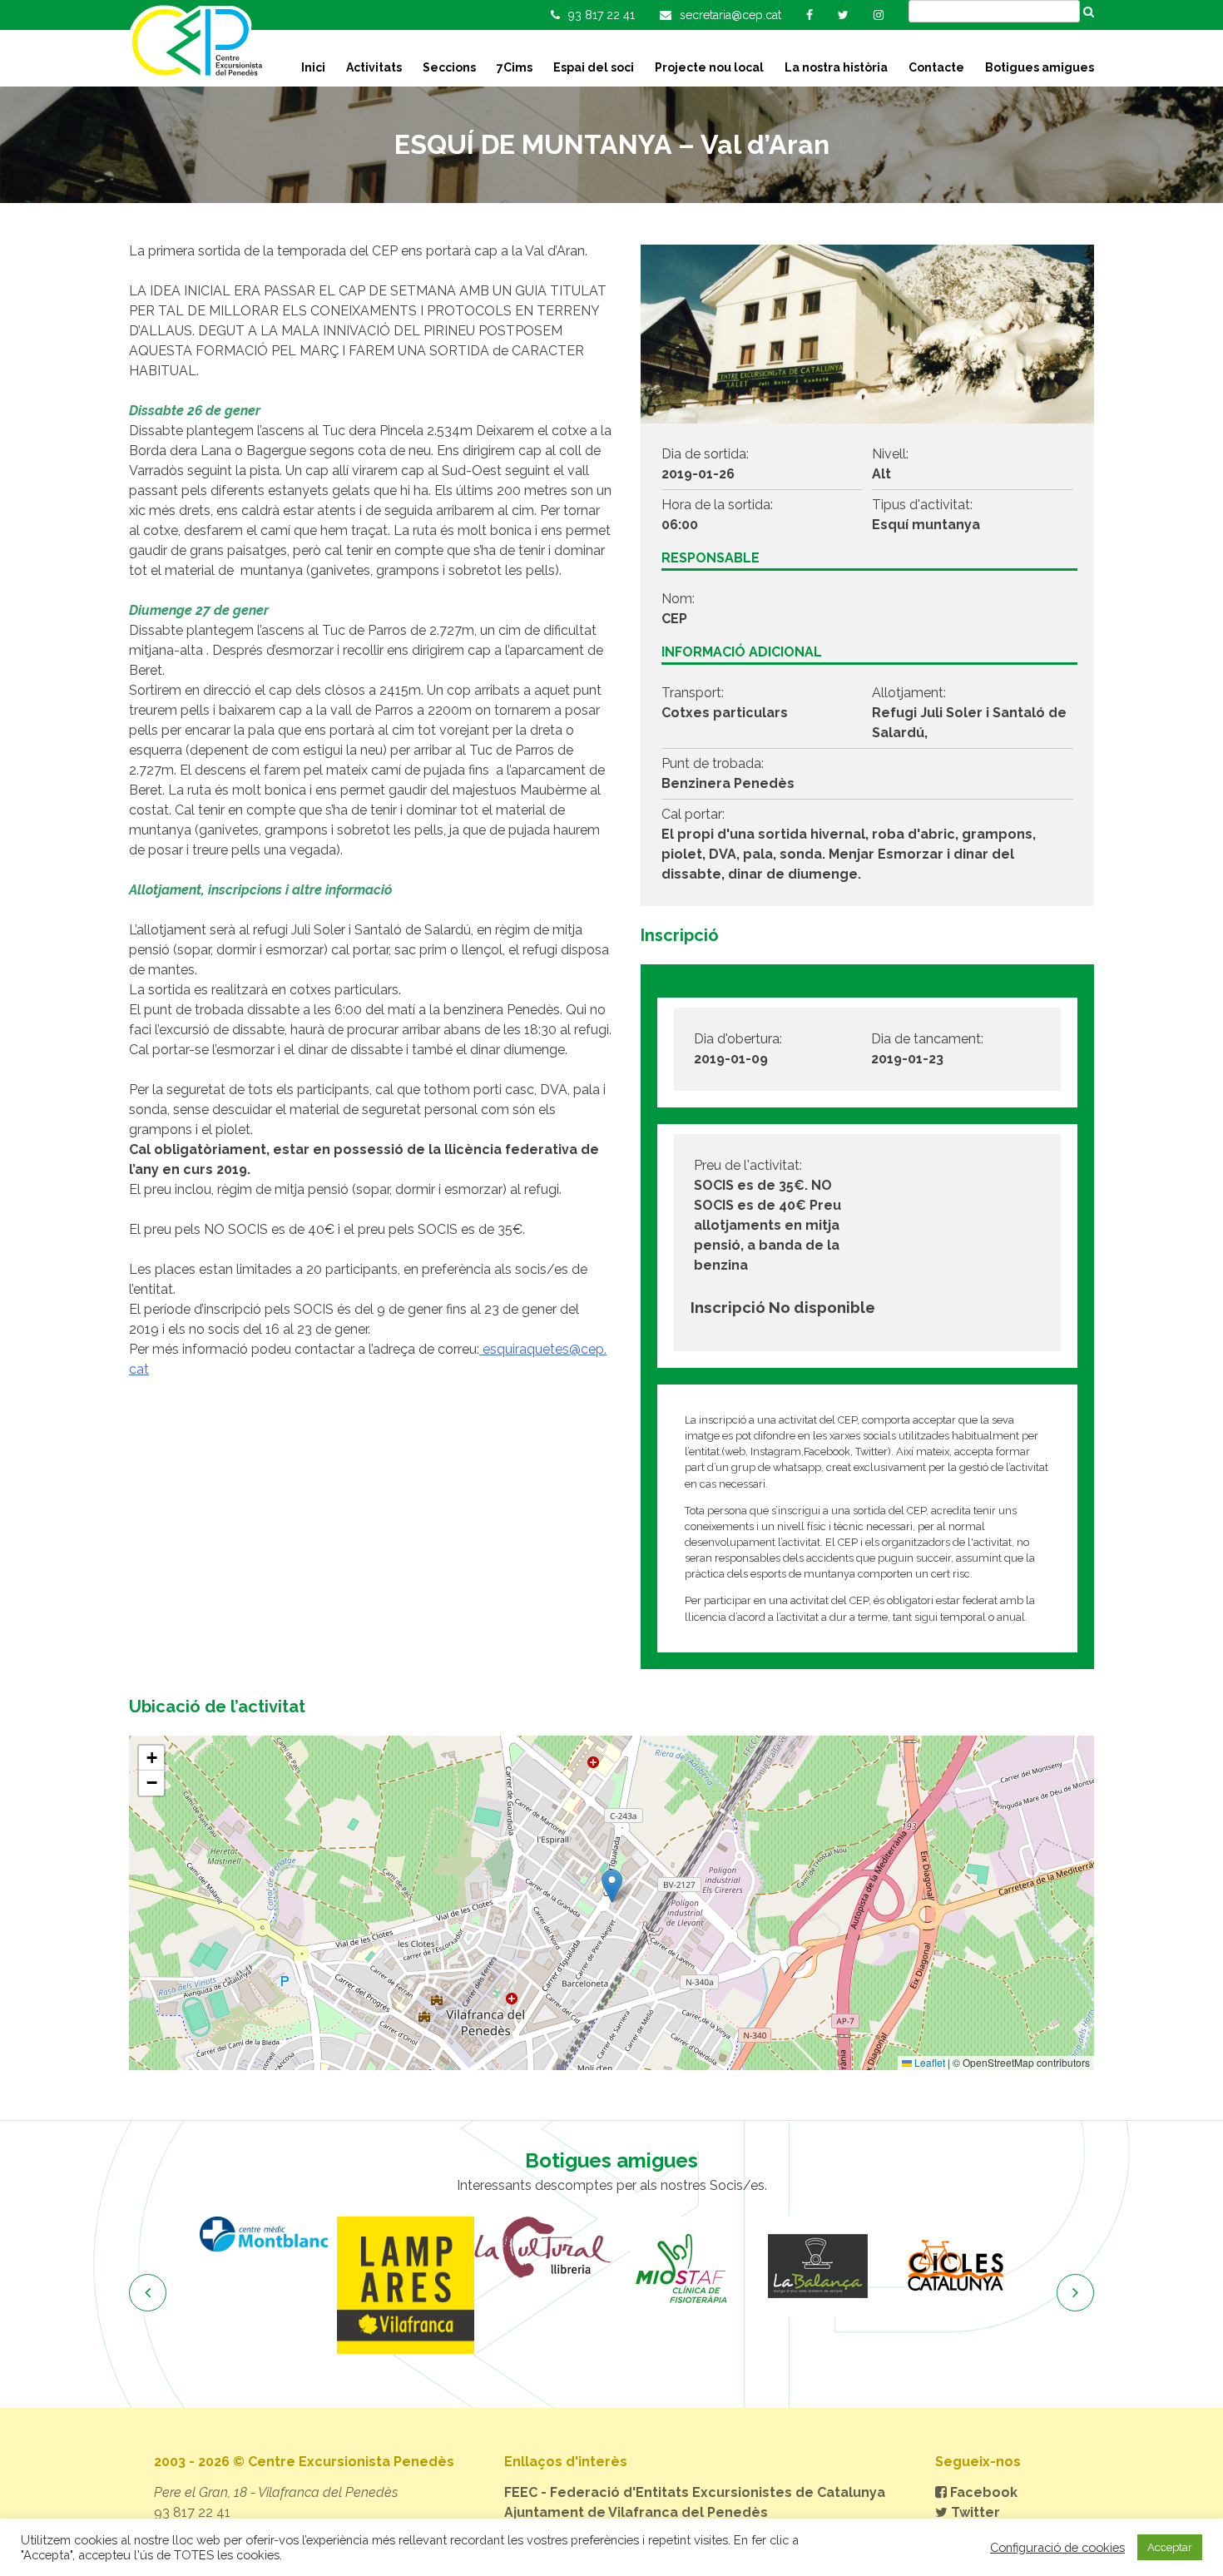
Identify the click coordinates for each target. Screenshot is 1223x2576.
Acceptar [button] (1170, 2547)
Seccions (449, 67)
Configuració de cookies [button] (1057, 2547)
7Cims (515, 67)
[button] (612, 1886)
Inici (313, 67)
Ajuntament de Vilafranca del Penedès (636, 2512)
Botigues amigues (1040, 67)
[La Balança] (747, 2266)
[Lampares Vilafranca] (335, 2285)
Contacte (936, 67)
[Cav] (1021, 2266)
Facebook (982, 2492)
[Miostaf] (609, 2266)
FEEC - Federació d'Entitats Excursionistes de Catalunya (695, 2492)
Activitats (374, 67)
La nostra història (836, 67)
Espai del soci (594, 67)
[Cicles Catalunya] (884, 2266)
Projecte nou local (709, 67)
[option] (335, 2285)
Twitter (974, 2512)
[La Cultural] (472, 2247)
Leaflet (928, 2062)
